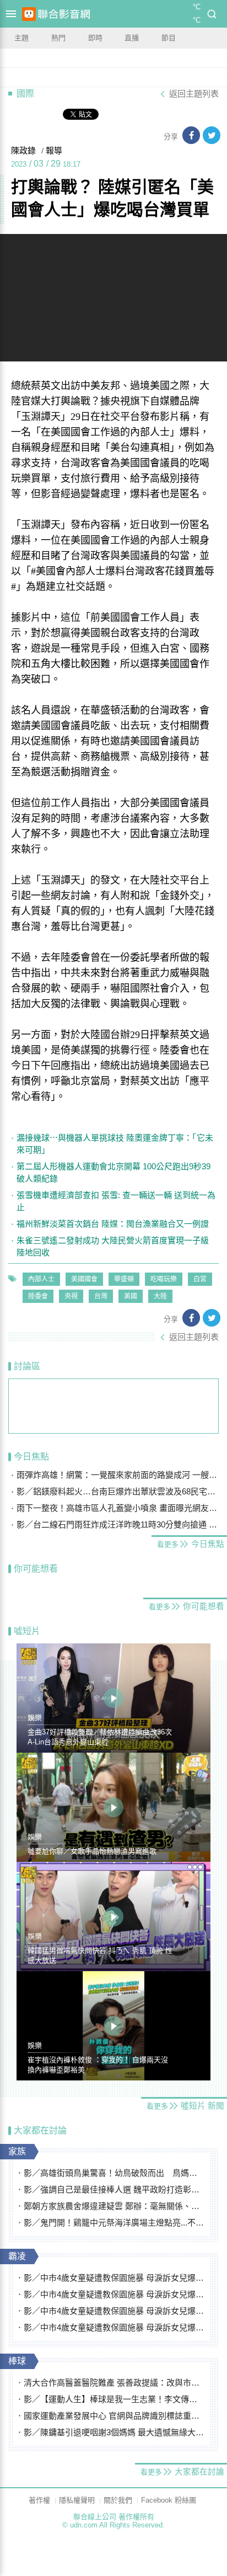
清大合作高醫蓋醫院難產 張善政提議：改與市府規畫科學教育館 (114, 2383)
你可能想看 (36, 1569)
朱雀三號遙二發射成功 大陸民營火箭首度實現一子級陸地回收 (113, 1246)
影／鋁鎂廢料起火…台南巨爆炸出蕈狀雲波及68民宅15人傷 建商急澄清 (118, 1491)
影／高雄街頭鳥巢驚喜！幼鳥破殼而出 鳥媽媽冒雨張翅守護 (114, 2173)
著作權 (39, 2500)
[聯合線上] (29, 14)
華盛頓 (124, 1279)
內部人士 (41, 1279)
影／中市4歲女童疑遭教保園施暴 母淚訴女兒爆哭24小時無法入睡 (114, 2278)
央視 (71, 1296)
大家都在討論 (40, 2130)
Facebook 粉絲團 (169, 2500)
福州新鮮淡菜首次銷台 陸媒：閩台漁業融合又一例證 (113, 1224)
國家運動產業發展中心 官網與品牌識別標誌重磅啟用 (114, 2416)
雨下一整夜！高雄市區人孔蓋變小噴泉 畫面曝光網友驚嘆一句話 (118, 1508)
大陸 (160, 1296)
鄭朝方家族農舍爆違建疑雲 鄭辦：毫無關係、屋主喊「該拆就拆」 (114, 2206)
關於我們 (118, 2500)
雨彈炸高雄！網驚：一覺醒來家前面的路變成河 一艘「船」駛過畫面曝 (118, 1475)
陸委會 (38, 1296)
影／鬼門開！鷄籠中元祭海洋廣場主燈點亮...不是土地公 (114, 2223)
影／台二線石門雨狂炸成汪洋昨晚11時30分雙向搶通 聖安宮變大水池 (118, 1524)
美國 (131, 1296)
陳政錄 (23, 151)
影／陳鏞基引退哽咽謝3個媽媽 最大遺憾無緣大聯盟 (114, 2432)
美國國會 (84, 1279)
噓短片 (27, 1631)
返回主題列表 (194, 94)
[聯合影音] (64, 14)
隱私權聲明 (77, 2500)
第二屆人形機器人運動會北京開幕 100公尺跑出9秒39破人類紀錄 (113, 1172)
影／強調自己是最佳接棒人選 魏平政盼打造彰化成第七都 (114, 2189)
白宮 (200, 1279)
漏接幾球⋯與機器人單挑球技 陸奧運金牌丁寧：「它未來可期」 (115, 1144)
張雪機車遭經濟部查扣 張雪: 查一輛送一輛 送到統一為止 (116, 1201)
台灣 (101, 1296)
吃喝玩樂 (164, 1279)
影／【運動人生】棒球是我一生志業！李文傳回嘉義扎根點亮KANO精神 (114, 2399)
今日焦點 (31, 1457)
